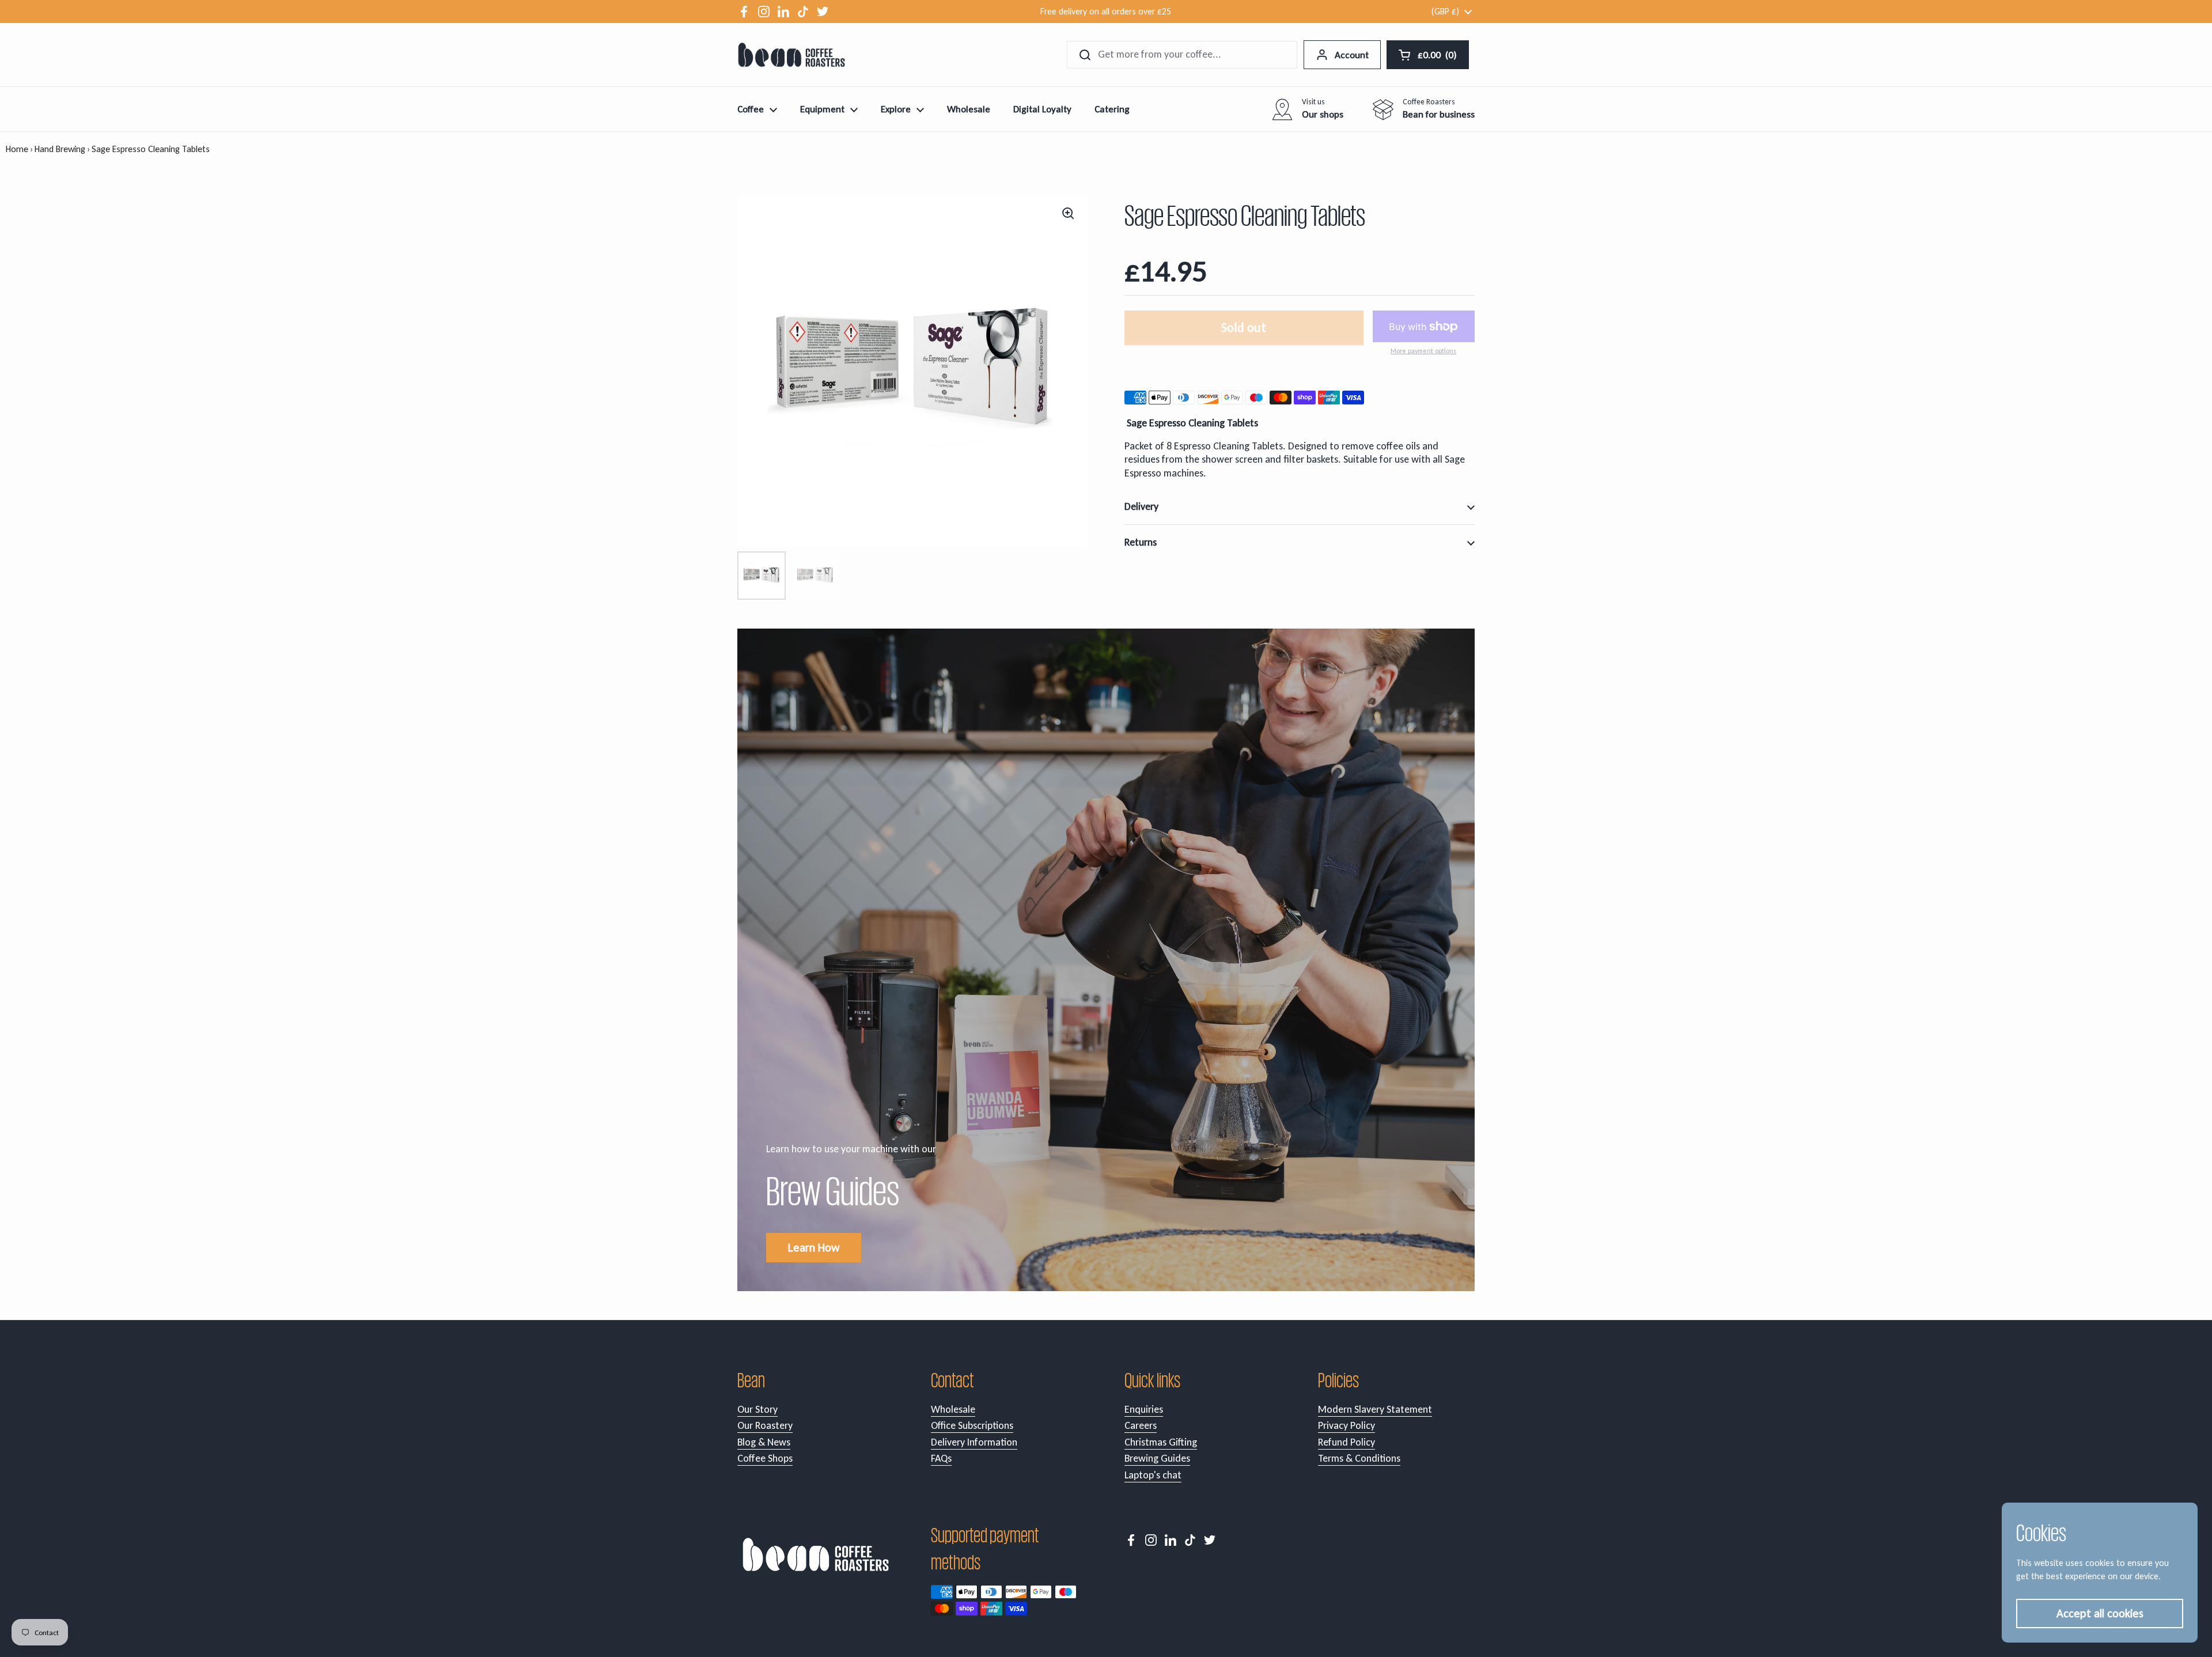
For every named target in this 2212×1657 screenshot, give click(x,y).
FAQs (941, 1458)
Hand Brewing (60, 149)
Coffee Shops (765, 1458)
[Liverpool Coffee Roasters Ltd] (791, 55)
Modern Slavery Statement (1375, 1409)
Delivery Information (974, 1442)
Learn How (814, 1247)
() (1438, 57)
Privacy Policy (1346, 1425)
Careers (1141, 1425)
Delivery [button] (1141, 506)
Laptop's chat (1153, 1475)
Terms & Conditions (1359, 1458)
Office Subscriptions (972, 1425)
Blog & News (764, 1442)
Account (1352, 55)
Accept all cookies (2100, 1613)
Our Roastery (765, 1425)
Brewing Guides (1157, 1458)
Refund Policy (1346, 1442)
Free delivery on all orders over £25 (1106, 11)
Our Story (757, 1409)
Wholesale (953, 1409)
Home (17, 149)
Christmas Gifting (1161, 1442)
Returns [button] (1141, 542)
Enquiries (1144, 1409)
